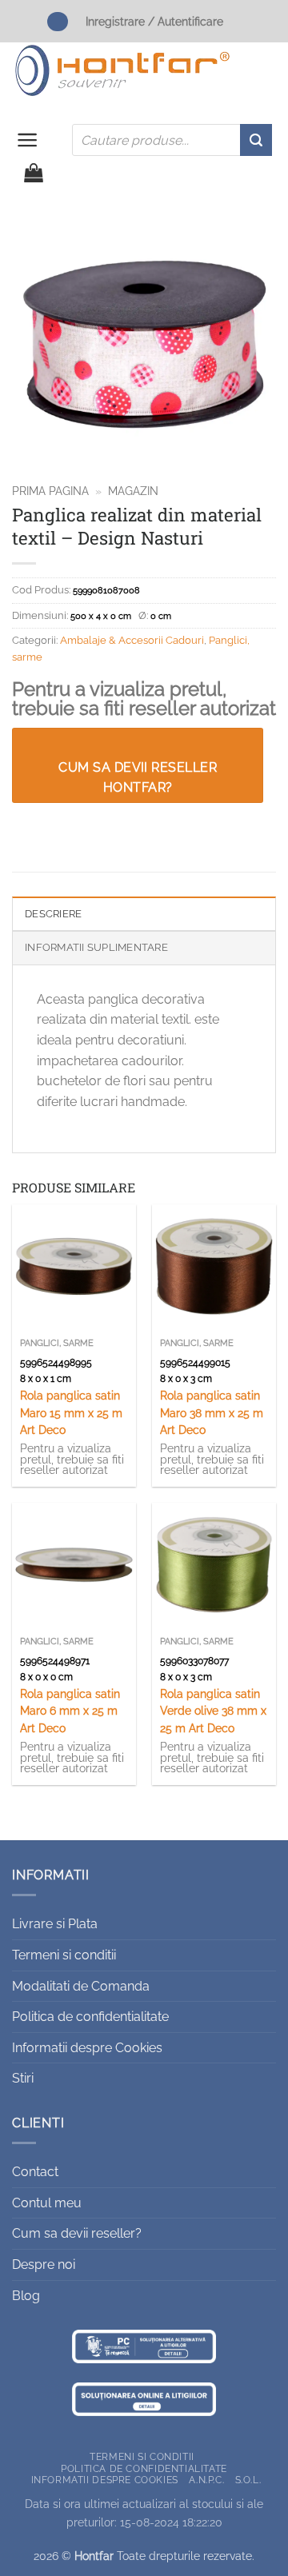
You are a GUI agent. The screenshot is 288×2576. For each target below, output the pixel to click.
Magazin (133, 491)
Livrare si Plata (55, 1924)
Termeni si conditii (64, 1955)
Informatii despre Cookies (87, 2048)
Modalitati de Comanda (81, 1986)
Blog (26, 2296)
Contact (35, 2172)
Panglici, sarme (57, 1343)
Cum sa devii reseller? (77, 2233)
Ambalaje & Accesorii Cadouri (132, 640)
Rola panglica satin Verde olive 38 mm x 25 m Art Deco (213, 1711)
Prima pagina (50, 491)
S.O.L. (248, 2480)
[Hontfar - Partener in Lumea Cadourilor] (122, 70)
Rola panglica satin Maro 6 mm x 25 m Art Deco (70, 1711)
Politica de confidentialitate (90, 2017)
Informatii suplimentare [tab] (96, 947)
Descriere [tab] (53, 914)
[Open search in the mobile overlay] (172, 140)
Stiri (23, 2078)
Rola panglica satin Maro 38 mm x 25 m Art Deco (212, 1413)
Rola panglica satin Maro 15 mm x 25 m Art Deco (71, 1413)
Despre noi (44, 2264)
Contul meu (47, 2203)
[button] (28, 140)
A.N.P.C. (206, 2480)
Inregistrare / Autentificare (154, 21)
